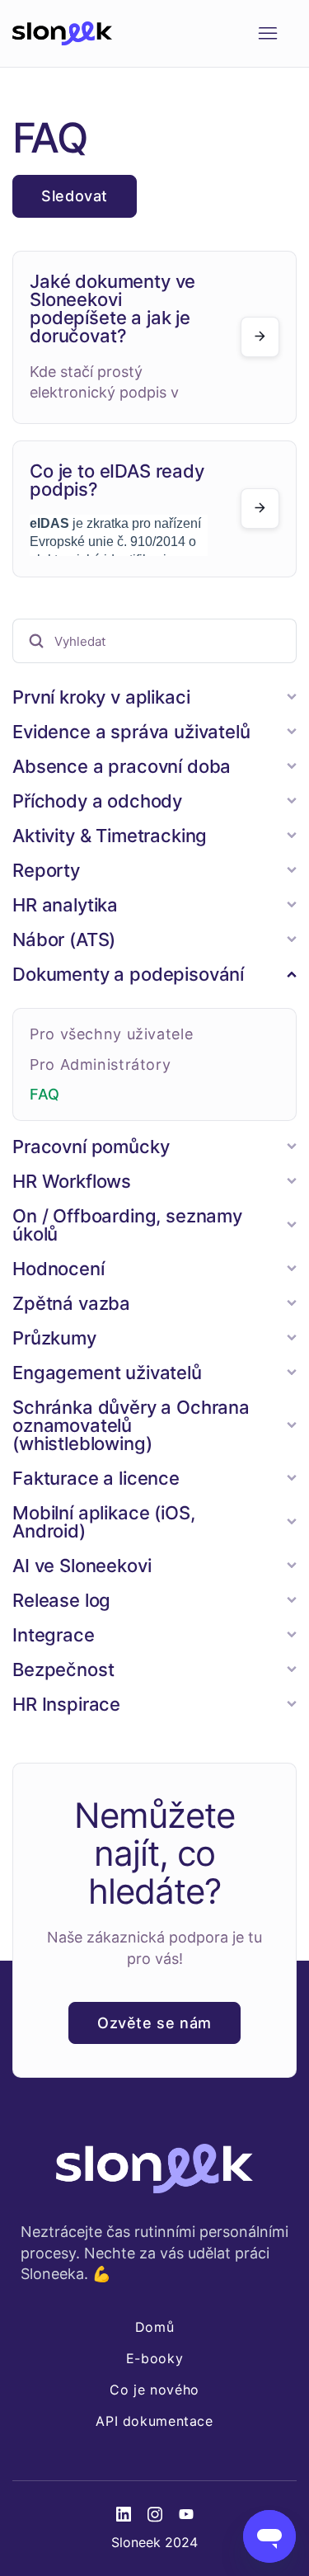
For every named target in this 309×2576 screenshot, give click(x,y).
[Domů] (62, 34)
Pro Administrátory (100, 1064)
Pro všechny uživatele (111, 1034)
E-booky (154, 2358)
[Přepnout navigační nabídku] (267, 34)
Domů (155, 2327)
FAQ (45, 1094)
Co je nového (154, 2390)
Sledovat (75, 196)
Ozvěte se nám (154, 2023)
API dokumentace (154, 2421)
